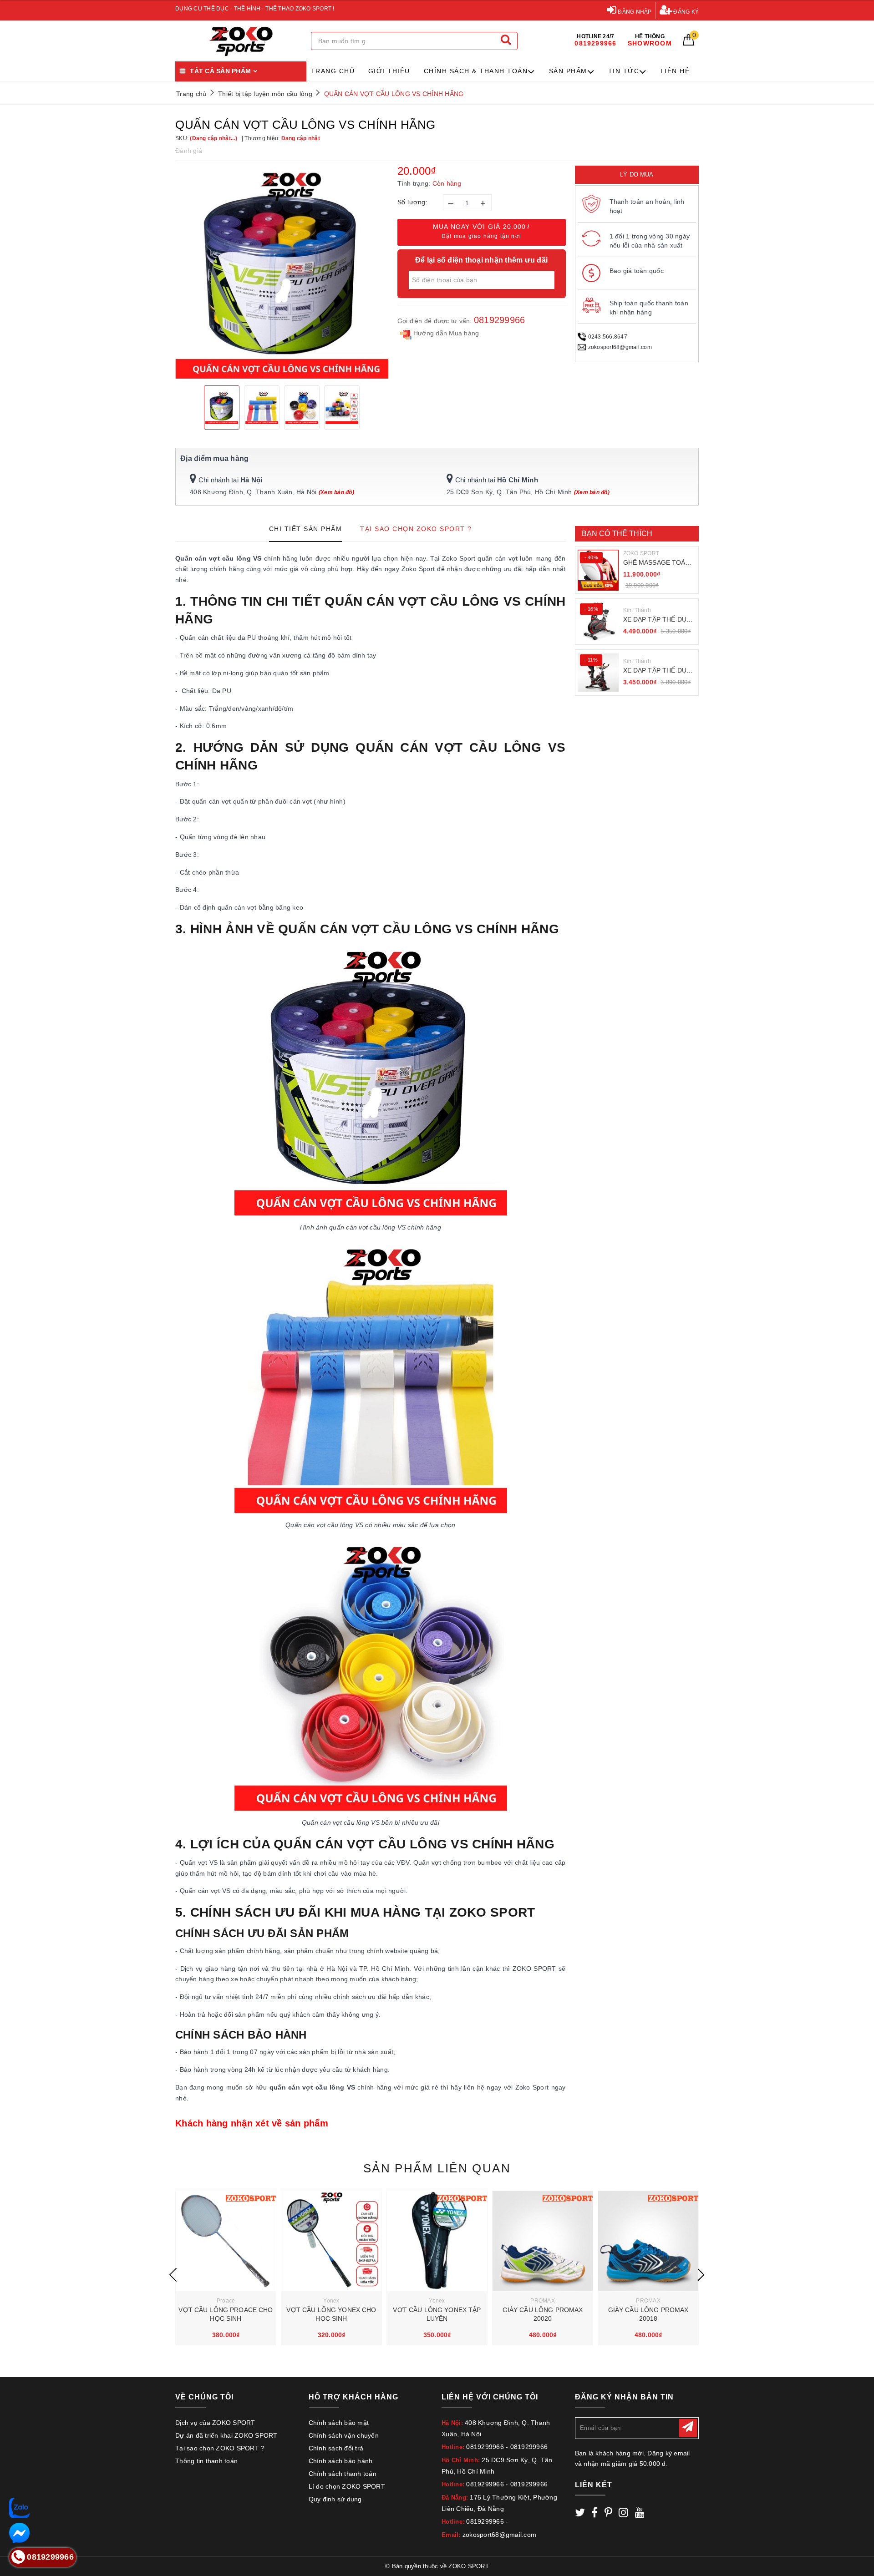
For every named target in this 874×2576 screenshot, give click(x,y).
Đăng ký (685, 12)
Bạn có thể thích (617, 534)
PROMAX (543, 2301)
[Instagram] (623, 2514)
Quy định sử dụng (335, 2499)
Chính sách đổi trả (336, 2448)
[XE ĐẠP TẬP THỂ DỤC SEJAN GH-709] (598, 673)
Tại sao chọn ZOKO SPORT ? (220, 2448)
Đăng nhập (634, 12)
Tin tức (624, 71)
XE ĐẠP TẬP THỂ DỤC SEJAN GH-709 (657, 671)
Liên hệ (675, 71)
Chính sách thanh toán (343, 2474)
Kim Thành (637, 610)
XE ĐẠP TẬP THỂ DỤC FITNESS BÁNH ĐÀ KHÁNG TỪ (657, 620)
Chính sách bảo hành (341, 2461)
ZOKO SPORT (641, 553)
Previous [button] (173, 2275)
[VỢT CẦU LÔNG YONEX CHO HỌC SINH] (331, 2241)
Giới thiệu (389, 71)
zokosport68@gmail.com (620, 347)
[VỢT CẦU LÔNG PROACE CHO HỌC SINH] (226, 2241)
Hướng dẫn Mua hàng (445, 333)
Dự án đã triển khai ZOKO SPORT (226, 2435)
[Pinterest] (608, 2514)
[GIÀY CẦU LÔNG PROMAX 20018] (648, 2241)
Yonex (331, 2301)
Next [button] (701, 2275)
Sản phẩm (568, 71)
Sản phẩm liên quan (437, 2168)
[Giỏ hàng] (689, 43)
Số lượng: (413, 202)
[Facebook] (595, 2514)
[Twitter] (580, 2514)
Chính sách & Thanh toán (476, 71)
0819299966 (500, 320)
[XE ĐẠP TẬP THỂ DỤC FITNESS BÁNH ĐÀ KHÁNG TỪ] (598, 622)
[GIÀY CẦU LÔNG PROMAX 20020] (543, 2241)
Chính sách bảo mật (339, 2423)
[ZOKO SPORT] (241, 41)
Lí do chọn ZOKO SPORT (347, 2486)
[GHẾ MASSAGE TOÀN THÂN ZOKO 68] (598, 570)
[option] (282, 272)
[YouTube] (640, 2514)
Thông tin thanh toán (206, 2461)
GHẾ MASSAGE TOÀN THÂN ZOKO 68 (657, 563)
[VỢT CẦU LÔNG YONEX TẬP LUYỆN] (437, 2241)
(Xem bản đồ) (336, 492)
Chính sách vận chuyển (344, 2435)
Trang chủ (333, 71)
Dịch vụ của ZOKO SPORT (215, 2423)
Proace (226, 2301)
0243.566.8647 (608, 337)
